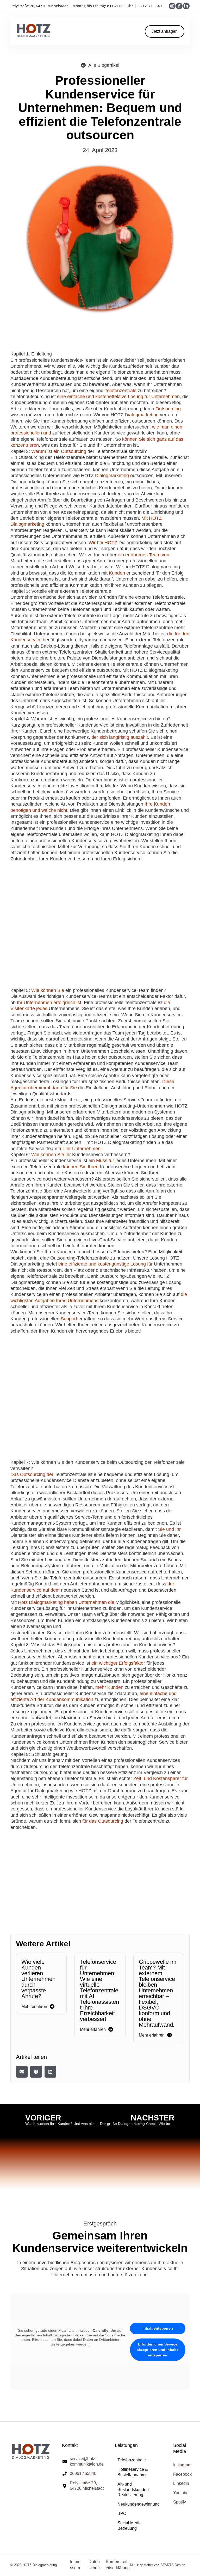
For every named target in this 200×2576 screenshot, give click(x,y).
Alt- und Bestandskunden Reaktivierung (133, 2490)
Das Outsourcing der (32, 1474)
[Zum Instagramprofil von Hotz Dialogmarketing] (172, 6)
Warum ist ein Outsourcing (59, 451)
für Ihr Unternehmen (80, 1149)
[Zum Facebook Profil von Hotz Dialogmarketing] (179, 6)
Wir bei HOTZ (103, 543)
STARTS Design (173, 2565)
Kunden (117, 573)
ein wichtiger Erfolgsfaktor (118, 1663)
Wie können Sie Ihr (51, 1155)
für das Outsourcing (103, 1821)
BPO (122, 2514)
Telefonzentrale (121, 391)
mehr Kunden (109, 1687)
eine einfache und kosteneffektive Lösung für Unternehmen (118, 397)
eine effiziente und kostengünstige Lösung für (105, 1264)
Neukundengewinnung (139, 2504)
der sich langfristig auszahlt (120, 737)
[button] (22, 2072)
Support (69, 1319)
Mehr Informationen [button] (70, 2353)
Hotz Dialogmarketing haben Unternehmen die (66, 1602)
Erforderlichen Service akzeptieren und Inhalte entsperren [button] (158, 2350)
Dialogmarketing (142, 415)
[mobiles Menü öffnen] (98, 31)
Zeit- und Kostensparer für (161, 1778)
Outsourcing (168, 409)
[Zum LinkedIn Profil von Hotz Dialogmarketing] (186, 6)
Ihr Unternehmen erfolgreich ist (49, 1003)
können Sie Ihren (81, 1167)
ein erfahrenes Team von (143, 555)
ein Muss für (101, 1161)
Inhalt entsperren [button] (158, 2328)
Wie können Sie (48, 990)
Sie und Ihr (169, 1529)
